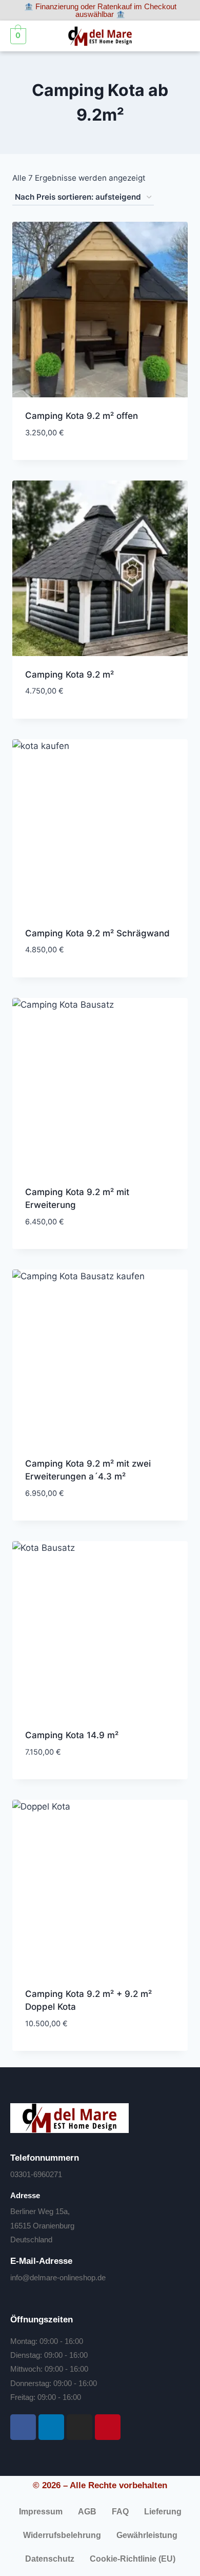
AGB (87, 2512)
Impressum (41, 2512)
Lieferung (163, 2512)
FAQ (120, 2512)
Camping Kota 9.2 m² (69, 675)
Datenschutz (50, 2559)
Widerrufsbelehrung (62, 2535)
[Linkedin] (51, 2427)
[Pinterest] (108, 2427)
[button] (181, 36)
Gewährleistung (147, 2535)
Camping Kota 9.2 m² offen (82, 416)
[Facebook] (23, 2427)
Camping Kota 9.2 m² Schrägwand (97, 933)
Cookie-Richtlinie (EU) (133, 2559)
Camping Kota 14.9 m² (72, 1735)
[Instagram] (79, 2427)
